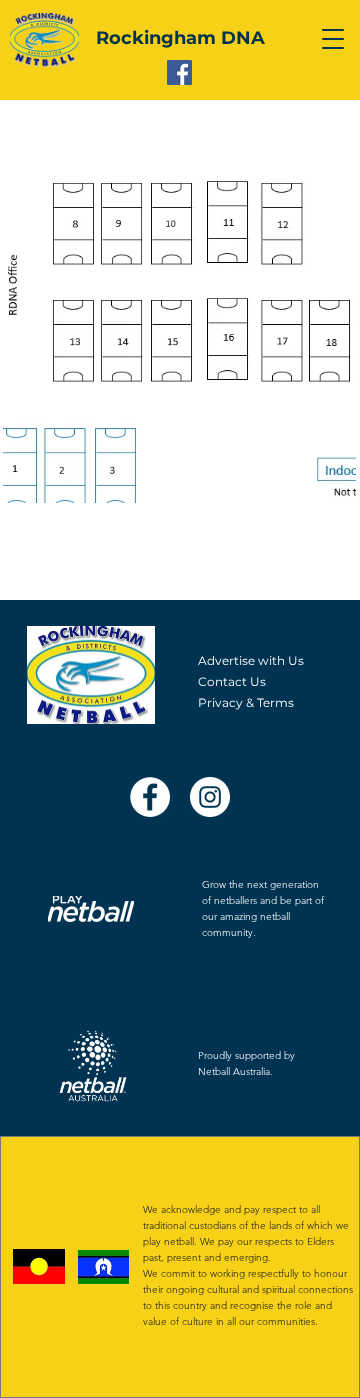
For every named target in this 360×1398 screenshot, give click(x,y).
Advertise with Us (251, 660)
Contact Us (232, 681)
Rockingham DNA (180, 38)
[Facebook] (179, 72)
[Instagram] (210, 797)
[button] (333, 39)
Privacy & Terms (246, 702)
